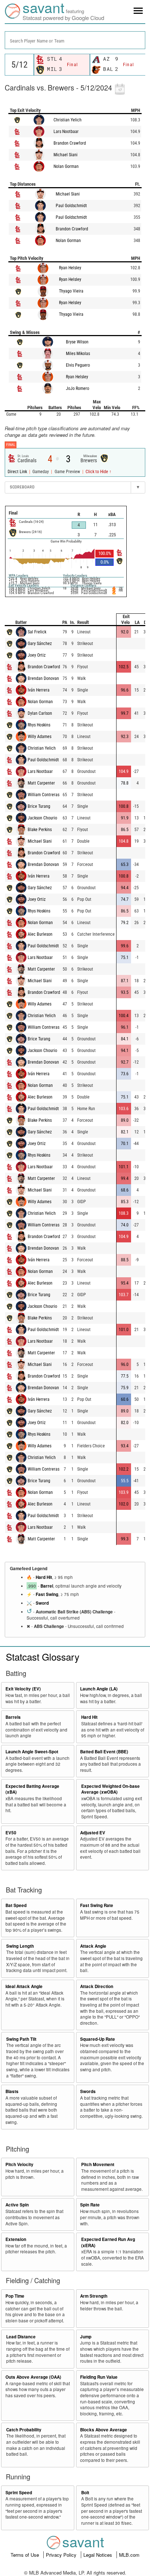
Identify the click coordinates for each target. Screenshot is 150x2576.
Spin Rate (90, 2205)
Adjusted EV (93, 1833)
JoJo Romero (78, 388)
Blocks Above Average (104, 2430)
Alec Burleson (40, 934)
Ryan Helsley (70, 268)
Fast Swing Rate (97, 1905)
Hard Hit (44, 1577)
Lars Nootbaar (66, 132)
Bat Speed (16, 1905)
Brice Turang (39, 806)
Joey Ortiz (37, 655)
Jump (86, 2337)
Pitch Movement (98, 2164)
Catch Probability (24, 2430)
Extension (16, 2239)
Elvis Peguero (78, 365)
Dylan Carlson (40, 713)
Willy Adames (40, 737)
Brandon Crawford (70, 143)
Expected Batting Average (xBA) (32, 1789)
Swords (88, 2091)
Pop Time (15, 2296)
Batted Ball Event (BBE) (104, 1752)
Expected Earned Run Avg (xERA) (108, 2242)
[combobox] (75, 40)
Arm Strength (94, 2296)
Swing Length (20, 1946)
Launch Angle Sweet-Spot (32, 1752)
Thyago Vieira (71, 291)
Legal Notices (98, 2555)
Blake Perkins (40, 830)
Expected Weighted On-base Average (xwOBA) (110, 1789)
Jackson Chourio (42, 818)
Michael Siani (66, 155)
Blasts (12, 2091)
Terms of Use (25, 2555)
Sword (42, 1603)
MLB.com (129, 2555)
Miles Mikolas (78, 354)
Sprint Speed (19, 2493)
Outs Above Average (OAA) (33, 2377)
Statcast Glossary (43, 1656)
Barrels (13, 1717)
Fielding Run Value (99, 2377)
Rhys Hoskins (39, 725)
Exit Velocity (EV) (23, 1689)
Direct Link (18, 472)
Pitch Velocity (19, 2164)
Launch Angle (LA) (99, 1689)
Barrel (47, 1586)
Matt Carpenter (41, 783)
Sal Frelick (37, 632)
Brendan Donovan (43, 678)
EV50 (11, 1833)
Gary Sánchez (40, 644)
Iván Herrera (39, 690)
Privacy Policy (62, 2555)
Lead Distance (21, 2337)
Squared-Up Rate (98, 2039)
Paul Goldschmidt (71, 206)
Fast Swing (47, 1594)
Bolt (85, 2493)
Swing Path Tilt (21, 2039)
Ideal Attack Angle (24, 1986)
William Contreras (44, 795)
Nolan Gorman (66, 166)
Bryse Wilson (77, 342)
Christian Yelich (68, 120)
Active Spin (17, 2205)
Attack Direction (97, 1986)
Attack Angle (93, 1946)
